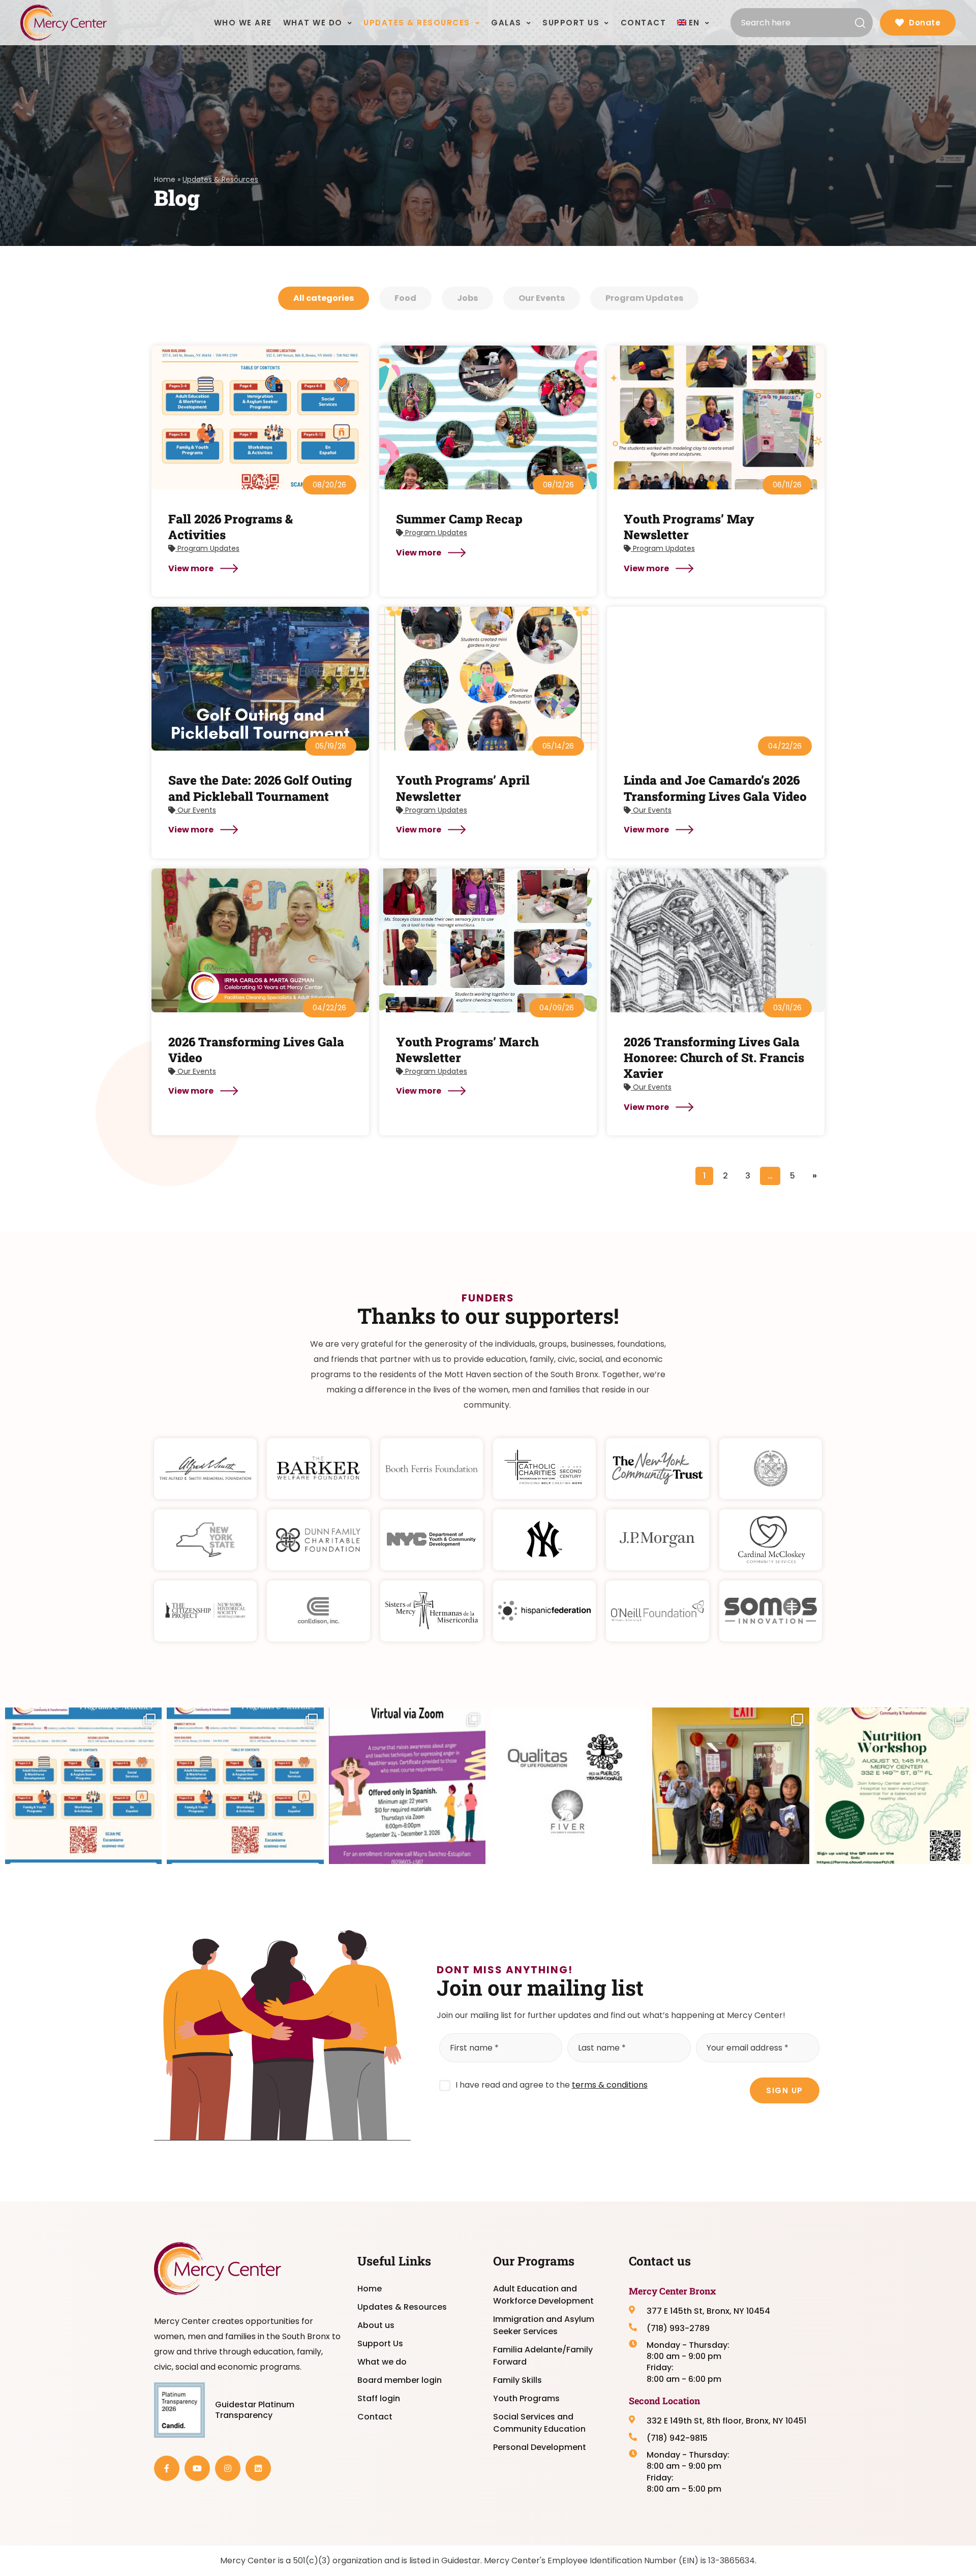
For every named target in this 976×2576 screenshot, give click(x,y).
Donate (925, 23)
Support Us (380, 2344)
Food (405, 298)
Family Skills (517, 2380)
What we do (382, 2362)
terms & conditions (610, 2085)
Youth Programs (526, 2398)
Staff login (379, 2398)
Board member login (400, 2380)
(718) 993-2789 (678, 2329)
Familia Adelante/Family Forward (543, 2356)
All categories (324, 298)
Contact (375, 2417)
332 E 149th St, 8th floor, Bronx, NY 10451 (726, 2421)
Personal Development (540, 2447)
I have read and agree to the (552, 2085)
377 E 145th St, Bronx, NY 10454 (708, 2311)
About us (376, 2325)
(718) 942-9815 (677, 2438)
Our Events (542, 298)
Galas (506, 23)
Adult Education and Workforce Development (543, 2295)
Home (165, 179)
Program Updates (644, 298)
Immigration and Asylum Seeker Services (544, 2325)
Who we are (243, 23)
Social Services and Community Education (539, 2423)
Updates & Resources (402, 2307)
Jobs (467, 298)
